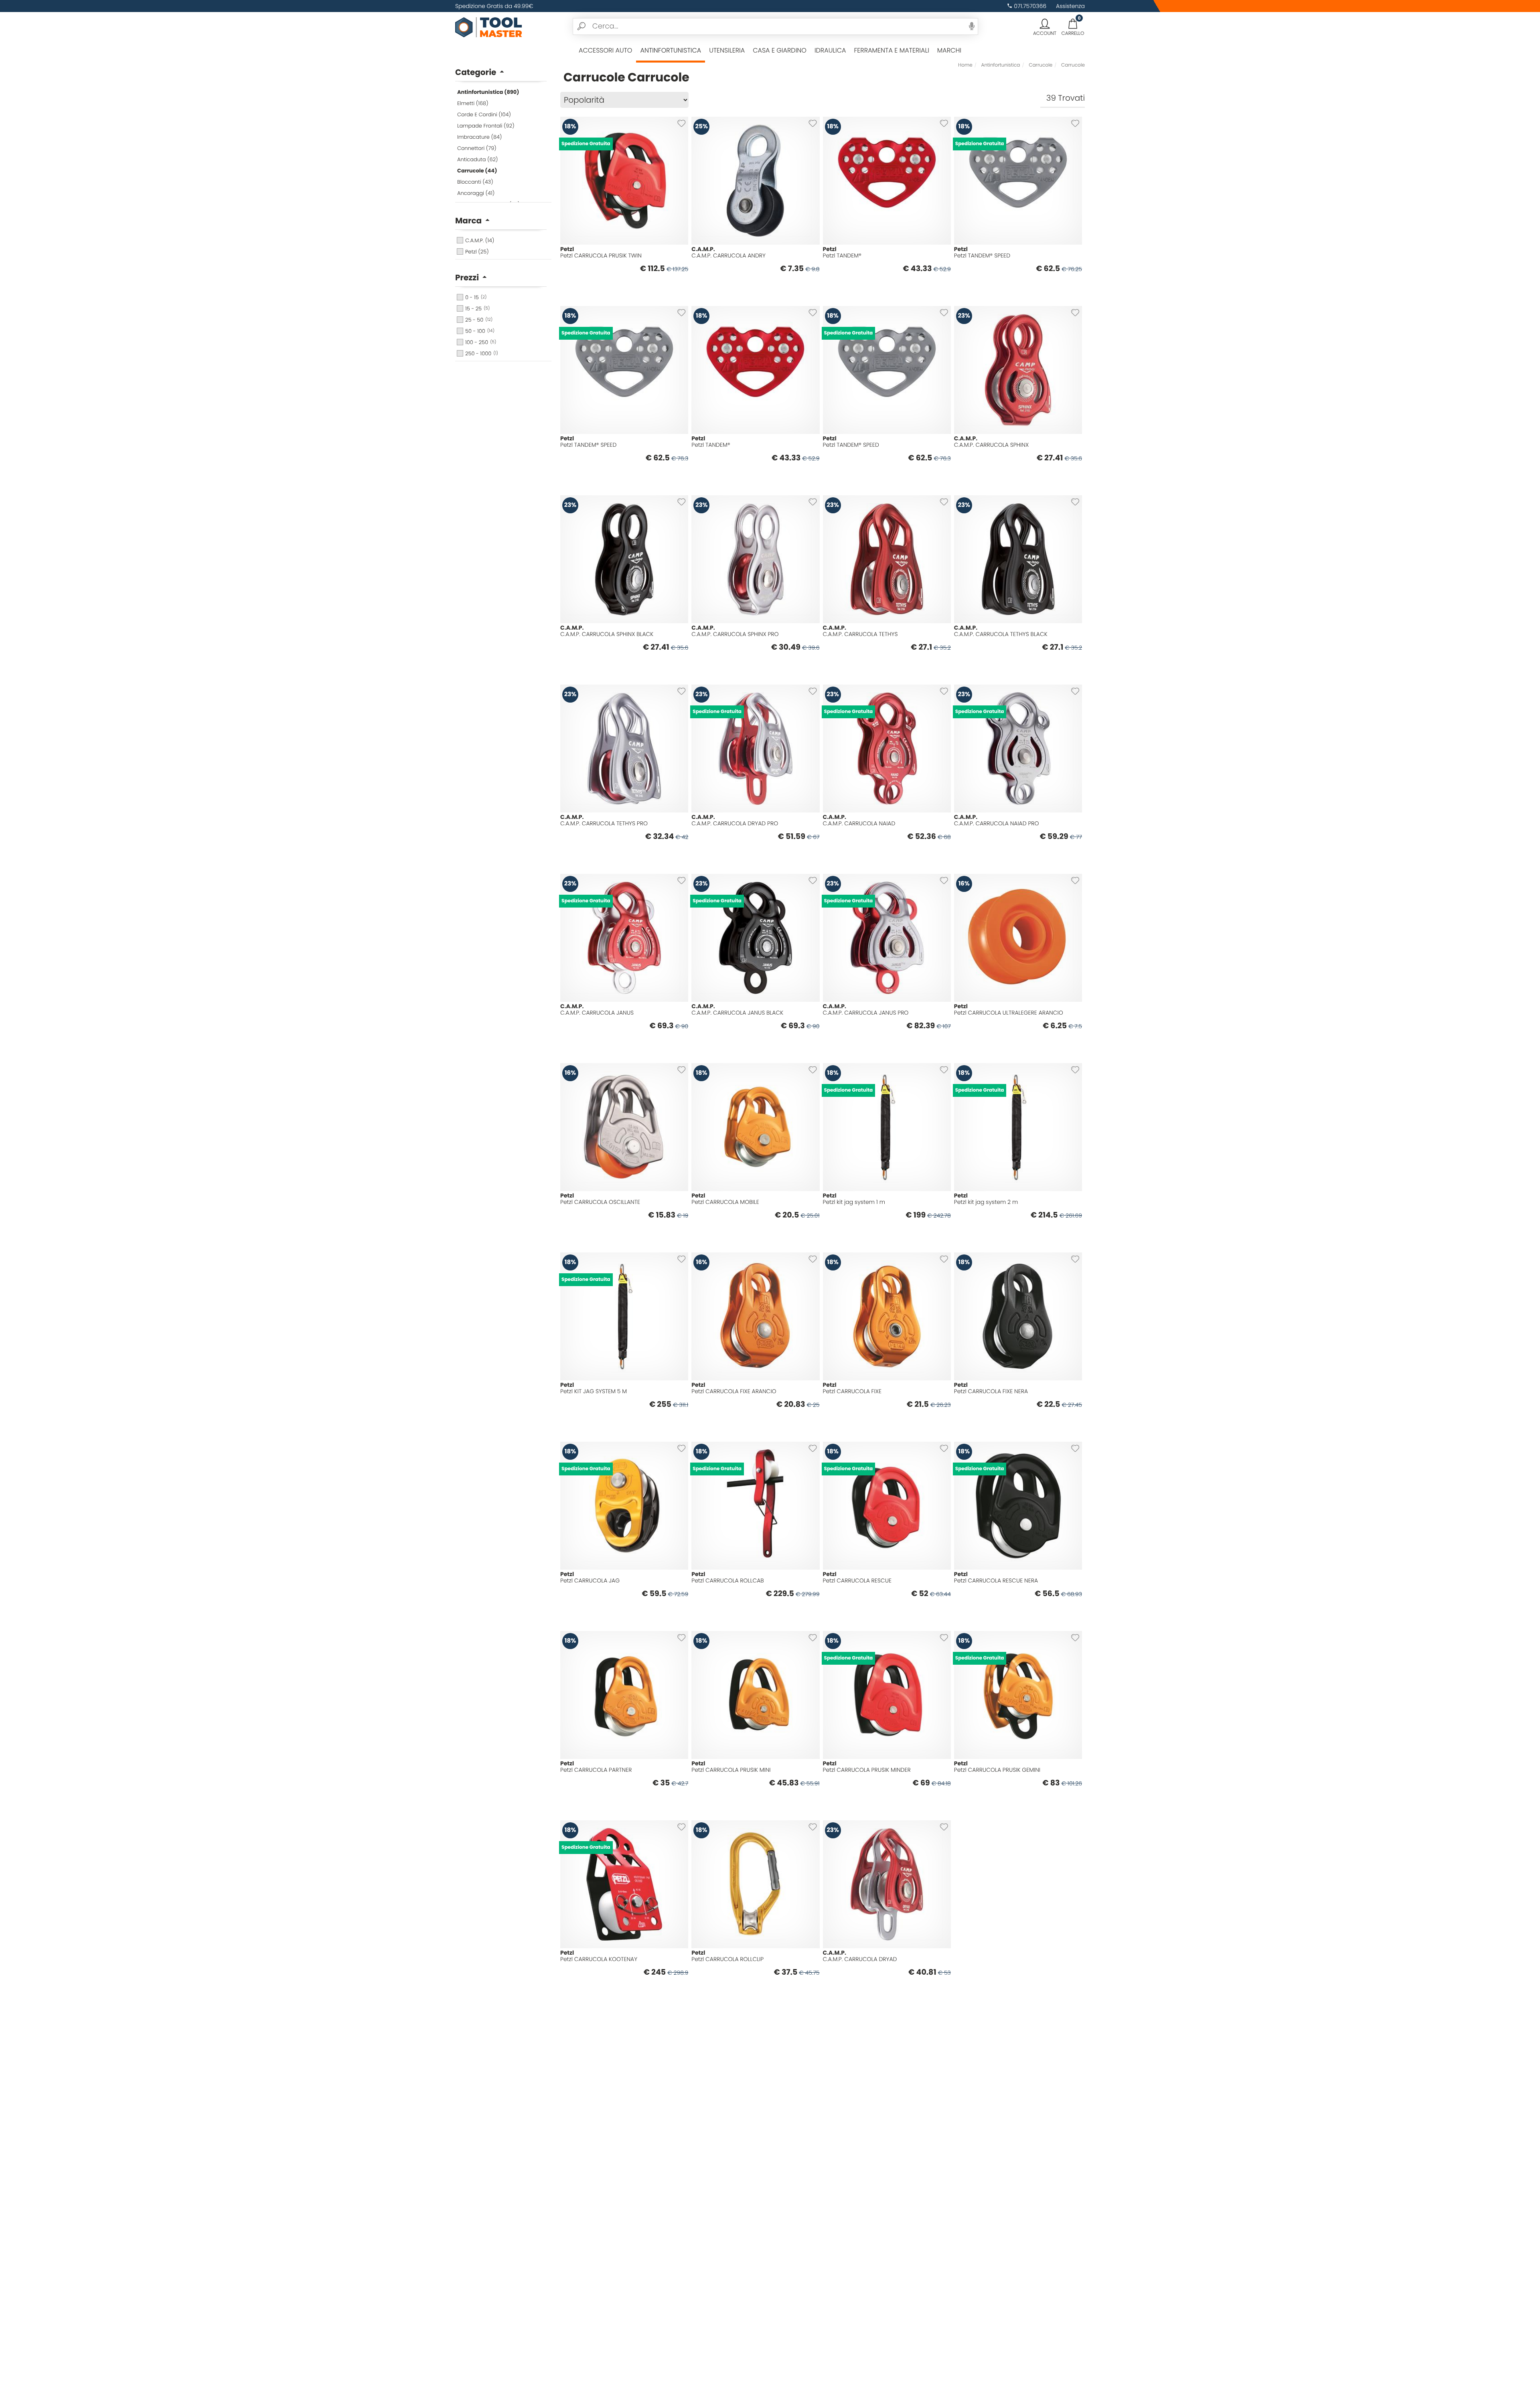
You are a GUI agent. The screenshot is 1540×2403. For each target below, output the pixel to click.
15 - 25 (477, 309)
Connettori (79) (477, 148)
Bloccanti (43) (475, 182)
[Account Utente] (1045, 24)
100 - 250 (481, 342)
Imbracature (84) (479, 137)
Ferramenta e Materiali (891, 50)
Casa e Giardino (780, 50)
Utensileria (727, 50)
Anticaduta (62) (478, 159)
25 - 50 (479, 320)
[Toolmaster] (489, 26)
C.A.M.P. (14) (480, 240)
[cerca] (582, 26)
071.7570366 (1030, 6)
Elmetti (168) (473, 103)
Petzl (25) (477, 252)
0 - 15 (476, 297)
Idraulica (830, 50)
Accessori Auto (605, 50)
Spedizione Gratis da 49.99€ (494, 6)
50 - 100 (480, 331)
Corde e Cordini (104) (484, 114)
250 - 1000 (482, 354)
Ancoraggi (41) (476, 193)
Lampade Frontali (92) (486, 126)
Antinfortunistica (671, 50)
